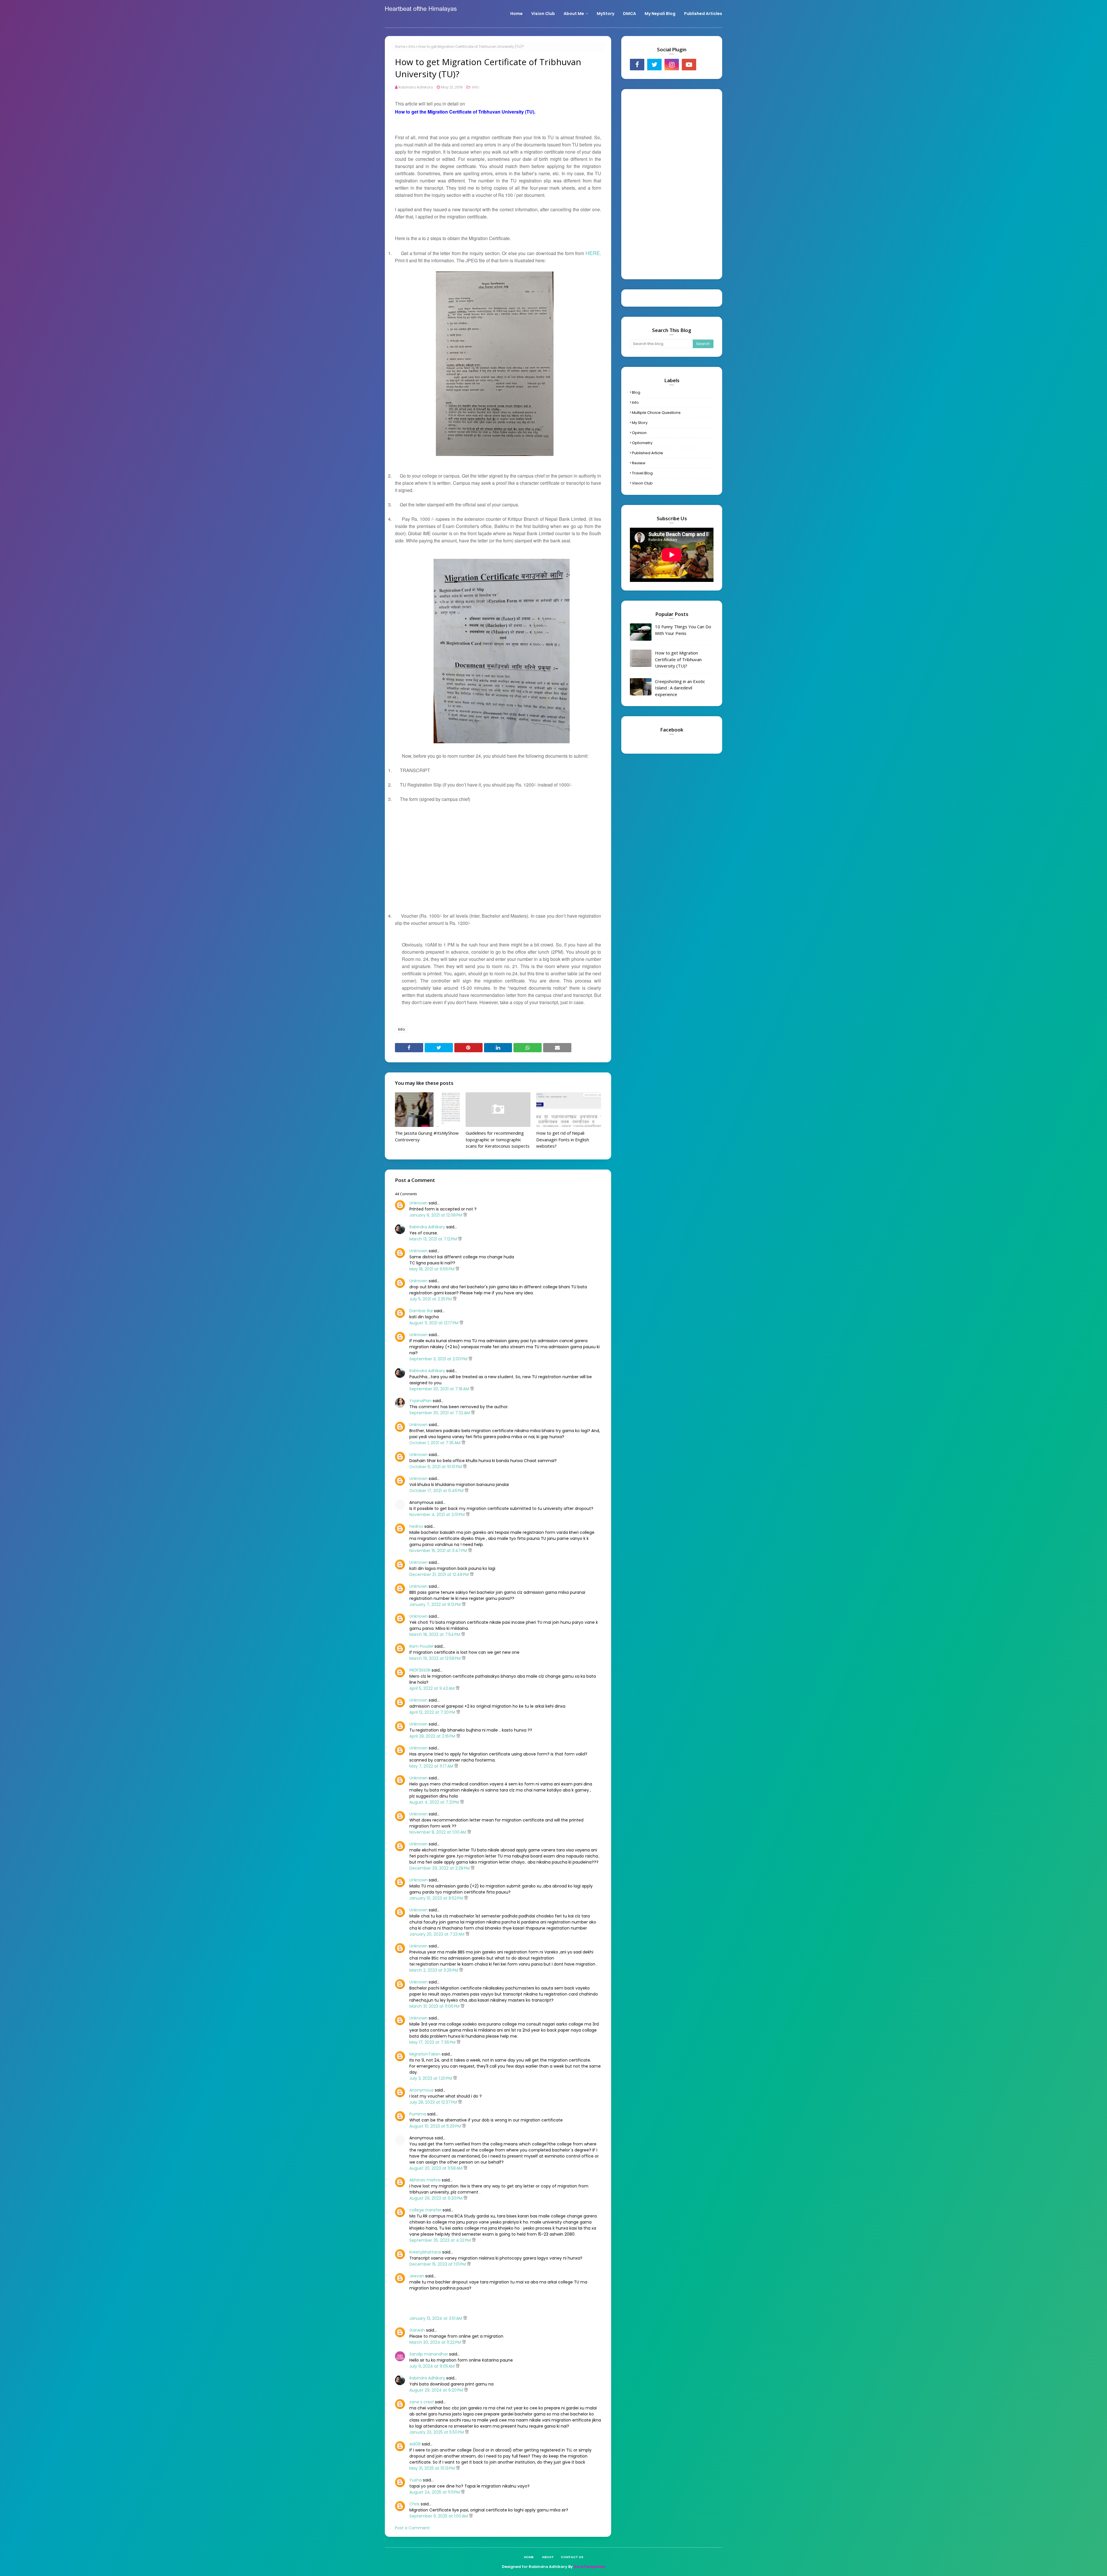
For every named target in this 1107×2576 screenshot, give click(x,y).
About (548, 2557)
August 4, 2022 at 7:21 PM (435, 1802)
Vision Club (642, 483)
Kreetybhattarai (425, 2252)
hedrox (416, 1526)
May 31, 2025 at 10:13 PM (433, 2468)
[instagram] (672, 65)
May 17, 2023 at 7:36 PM (433, 2042)
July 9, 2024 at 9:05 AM (433, 2366)
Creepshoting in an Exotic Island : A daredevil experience (680, 688)
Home (400, 47)
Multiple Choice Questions (656, 413)
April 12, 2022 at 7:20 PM (433, 1712)
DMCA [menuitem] (629, 14)
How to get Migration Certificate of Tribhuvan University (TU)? (678, 659)
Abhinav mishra (425, 2180)
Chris (414, 2504)
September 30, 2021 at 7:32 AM (440, 1413)
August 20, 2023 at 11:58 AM (436, 2168)
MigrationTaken (425, 2054)
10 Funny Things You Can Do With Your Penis (683, 630)
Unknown (418, 1203)
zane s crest (422, 2402)
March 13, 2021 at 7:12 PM (434, 1239)
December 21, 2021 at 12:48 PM (440, 1574)
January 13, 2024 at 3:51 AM (436, 2318)
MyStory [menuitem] (606, 14)
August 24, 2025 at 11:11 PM (435, 2492)
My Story (640, 423)
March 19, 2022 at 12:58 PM (436, 1658)
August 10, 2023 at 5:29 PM (436, 2126)
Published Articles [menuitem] (703, 14)
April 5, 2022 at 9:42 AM (433, 1688)
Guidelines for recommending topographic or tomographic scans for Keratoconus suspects (498, 1139)
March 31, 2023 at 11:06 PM (435, 2006)
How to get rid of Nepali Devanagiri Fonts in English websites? (563, 1139)
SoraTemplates (589, 2567)
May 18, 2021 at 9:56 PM (432, 1269)
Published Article (647, 453)
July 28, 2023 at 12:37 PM (434, 2102)
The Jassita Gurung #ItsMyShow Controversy (427, 1136)
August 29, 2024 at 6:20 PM (437, 2390)
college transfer (425, 2210)
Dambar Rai (421, 1311)
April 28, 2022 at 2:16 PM (433, 1736)
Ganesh (417, 2330)
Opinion (639, 433)
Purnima (418, 2114)
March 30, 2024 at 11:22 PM (436, 2342)
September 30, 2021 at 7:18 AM (440, 1389)
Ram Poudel (421, 1646)
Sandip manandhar (429, 2354)
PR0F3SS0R (420, 1670)
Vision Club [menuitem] (543, 14)
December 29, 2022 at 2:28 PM (440, 1868)
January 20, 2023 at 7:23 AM (437, 1934)
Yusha (416, 2480)
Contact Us (572, 2557)
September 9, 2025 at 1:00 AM (439, 2516)
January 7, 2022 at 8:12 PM (436, 1604)
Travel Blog (642, 473)
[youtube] (689, 65)
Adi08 (415, 2444)
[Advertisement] (498, 851)
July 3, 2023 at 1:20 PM (431, 2078)
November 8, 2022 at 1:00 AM (438, 1832)
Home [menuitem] (516, 14)
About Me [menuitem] (574, 14)
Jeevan (417, 2276)
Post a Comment (412, 2528)
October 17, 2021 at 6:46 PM (437, 1491)
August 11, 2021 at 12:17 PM (434, 1323)
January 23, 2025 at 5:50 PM (437, 2432)
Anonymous (421, 2090)
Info (412, 47)
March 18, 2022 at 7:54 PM (435, 1634)
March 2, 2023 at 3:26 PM (434, 1970)
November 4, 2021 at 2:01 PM (438, 1515)
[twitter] (654, 65)
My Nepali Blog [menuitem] (660, 14)
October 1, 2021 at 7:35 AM (435, 1443)
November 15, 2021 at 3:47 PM (439, 1551)
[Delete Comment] (465, 1215)
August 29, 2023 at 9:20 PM (436, 2198)
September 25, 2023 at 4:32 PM (441, 2240)
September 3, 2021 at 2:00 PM (439, 1359)
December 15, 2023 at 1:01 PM (438, 2264)
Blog (636, 392)
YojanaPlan (420, 1401)
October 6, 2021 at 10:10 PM (436, 1467)
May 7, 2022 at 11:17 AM (432, 1766)
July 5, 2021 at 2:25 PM (431, 1299)
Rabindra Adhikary (416, 87)
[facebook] (637, 65)
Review (639, 463)
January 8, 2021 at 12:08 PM (436, 1215)
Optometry (642, 443)
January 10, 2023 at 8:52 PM (437, 1898)
